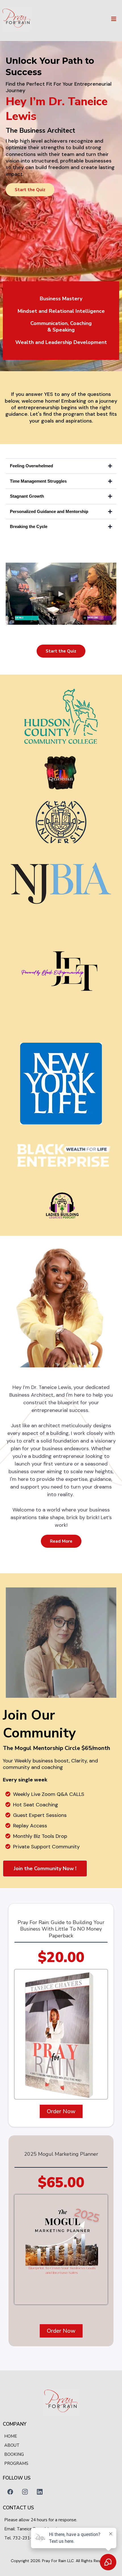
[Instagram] (25, 2492)
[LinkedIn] (40, 2492)
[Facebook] (10, 2492)
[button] (113, 19)
